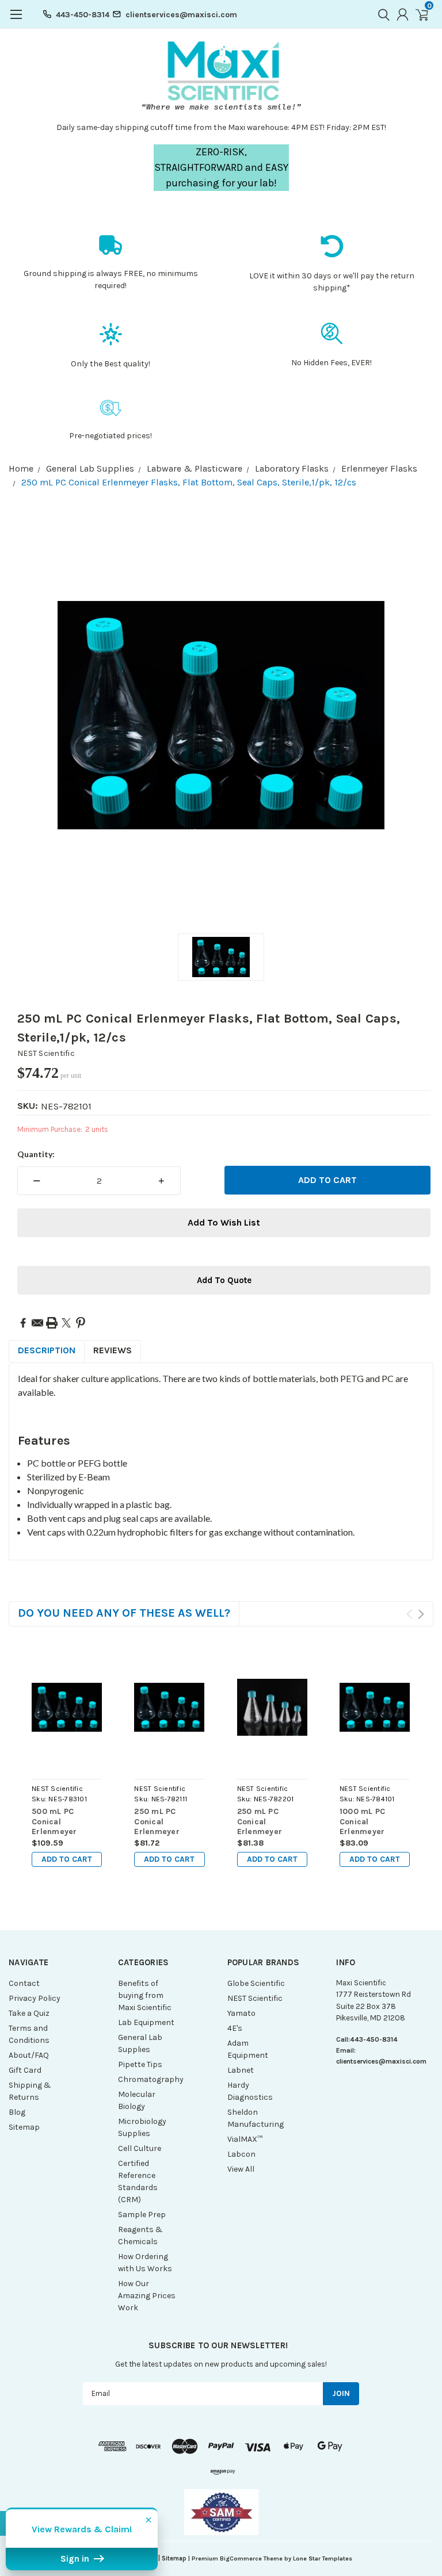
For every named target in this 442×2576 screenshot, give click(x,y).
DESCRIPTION (47, 1350)
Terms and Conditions (29, 2034)
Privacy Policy (35, 1998)
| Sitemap (172, 2558)
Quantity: (36, 1154)
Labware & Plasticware (195, 468)
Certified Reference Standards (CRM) (138, 2181)
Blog (17, 2112)
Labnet (241, 2070)
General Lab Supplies (90, 468)
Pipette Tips (140, 2064)
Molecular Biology (137, 2100)
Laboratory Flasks (292, 468)
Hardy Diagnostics (250, 2091)
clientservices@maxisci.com (181, 15)
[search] (381, 14)
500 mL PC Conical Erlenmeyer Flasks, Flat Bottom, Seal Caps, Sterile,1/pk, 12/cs (57, 1822)
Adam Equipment (248, 2049)
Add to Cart (67, 1859)
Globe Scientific (256, 1983)
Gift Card (25, 2070)
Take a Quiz (29, 2013)
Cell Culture (140, 2148)
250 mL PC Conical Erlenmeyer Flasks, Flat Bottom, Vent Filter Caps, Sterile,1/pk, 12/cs (159, 1822)
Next (421, 1614)
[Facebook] (23, 1323)
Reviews (113, 1350)
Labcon (241, 2154)
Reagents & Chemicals (140, 2236)
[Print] (52, 1323)
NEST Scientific (46, 1053)
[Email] (37, 1323)
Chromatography (147, 2079)
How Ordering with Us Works (145, 2263)
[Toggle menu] (16, 20)
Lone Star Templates (323, 2558)
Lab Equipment (146, 2022)
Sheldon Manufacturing (256, 2118)
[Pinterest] (81, 1323)
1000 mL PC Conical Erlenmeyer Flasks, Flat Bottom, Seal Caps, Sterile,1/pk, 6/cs (374, 1822)
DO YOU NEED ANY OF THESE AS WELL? (124, 1613)
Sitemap (24, 2127)
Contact (24, 1983)
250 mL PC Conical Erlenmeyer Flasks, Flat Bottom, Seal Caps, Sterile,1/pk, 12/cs (189, 482)
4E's (235, 2028)
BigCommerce (241, 2558)
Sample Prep (142, 2215)
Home (21, 468)
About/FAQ (29, 2055)
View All (241, 2169)
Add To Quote (224, 1280)
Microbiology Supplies (142, 2127)
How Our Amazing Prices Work (147, 2296)
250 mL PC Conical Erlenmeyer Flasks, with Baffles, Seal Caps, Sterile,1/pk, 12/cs (262, 1822)
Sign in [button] (76, 2559)
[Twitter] (66, 1323)
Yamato (241, 2013)
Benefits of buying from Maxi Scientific (145, 1995)
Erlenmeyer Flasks (379, 468)
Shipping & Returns (30, 2091)
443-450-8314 (83, 15)
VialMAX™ (245, 2139)
